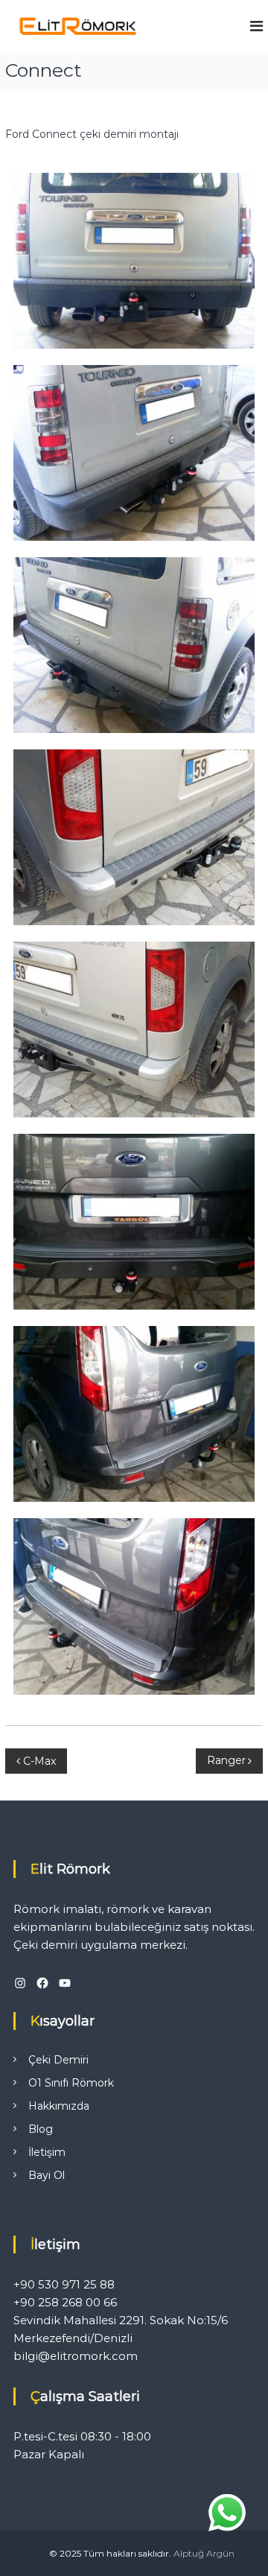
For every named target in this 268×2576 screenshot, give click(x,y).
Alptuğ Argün (204, 2553)
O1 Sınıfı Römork (71, 2083)
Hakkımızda (59, 2106)
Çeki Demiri (58, 2060)
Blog (41, 2129)
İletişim (47, 2152)
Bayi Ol (47, 2175)
